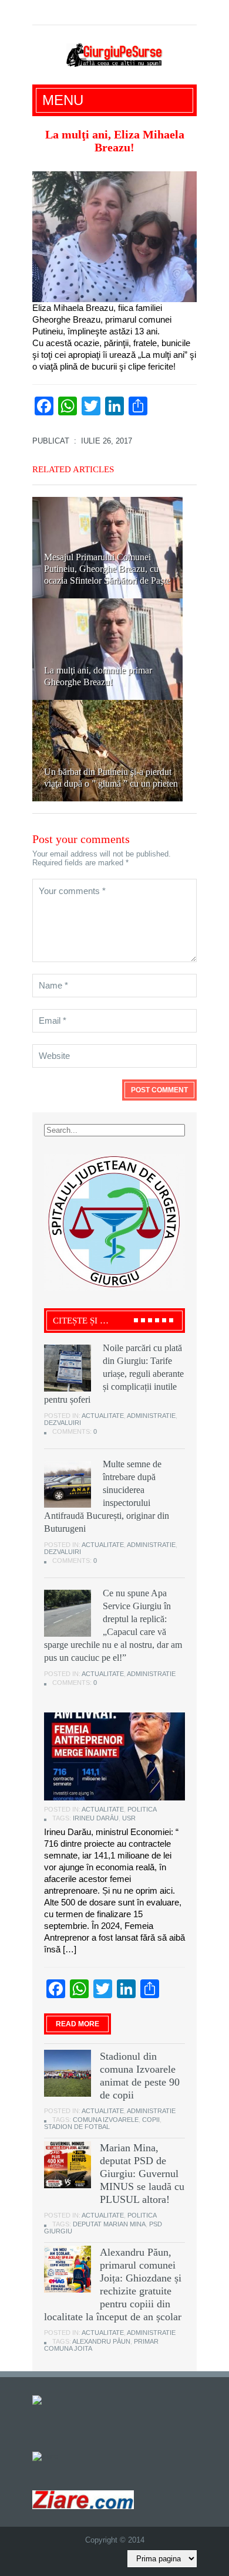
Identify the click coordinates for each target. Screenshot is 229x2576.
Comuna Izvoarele (106, 2120)
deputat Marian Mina (109, 2224)
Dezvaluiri (63, 1423)
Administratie (151, 1416)
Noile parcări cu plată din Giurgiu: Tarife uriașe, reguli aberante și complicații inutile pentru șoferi (114, 1374)
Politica (142, 1809)
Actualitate (103, 1416)
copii (151, 2120)
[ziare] (45, 2456)
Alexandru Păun (101, 2341)
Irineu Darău (96, 1818)
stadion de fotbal (77, 2127)
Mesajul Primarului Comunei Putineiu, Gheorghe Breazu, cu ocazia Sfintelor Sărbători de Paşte (107, 569)
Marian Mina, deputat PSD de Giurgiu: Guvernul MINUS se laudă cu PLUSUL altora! (142, 2174)
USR (129, 1818)
